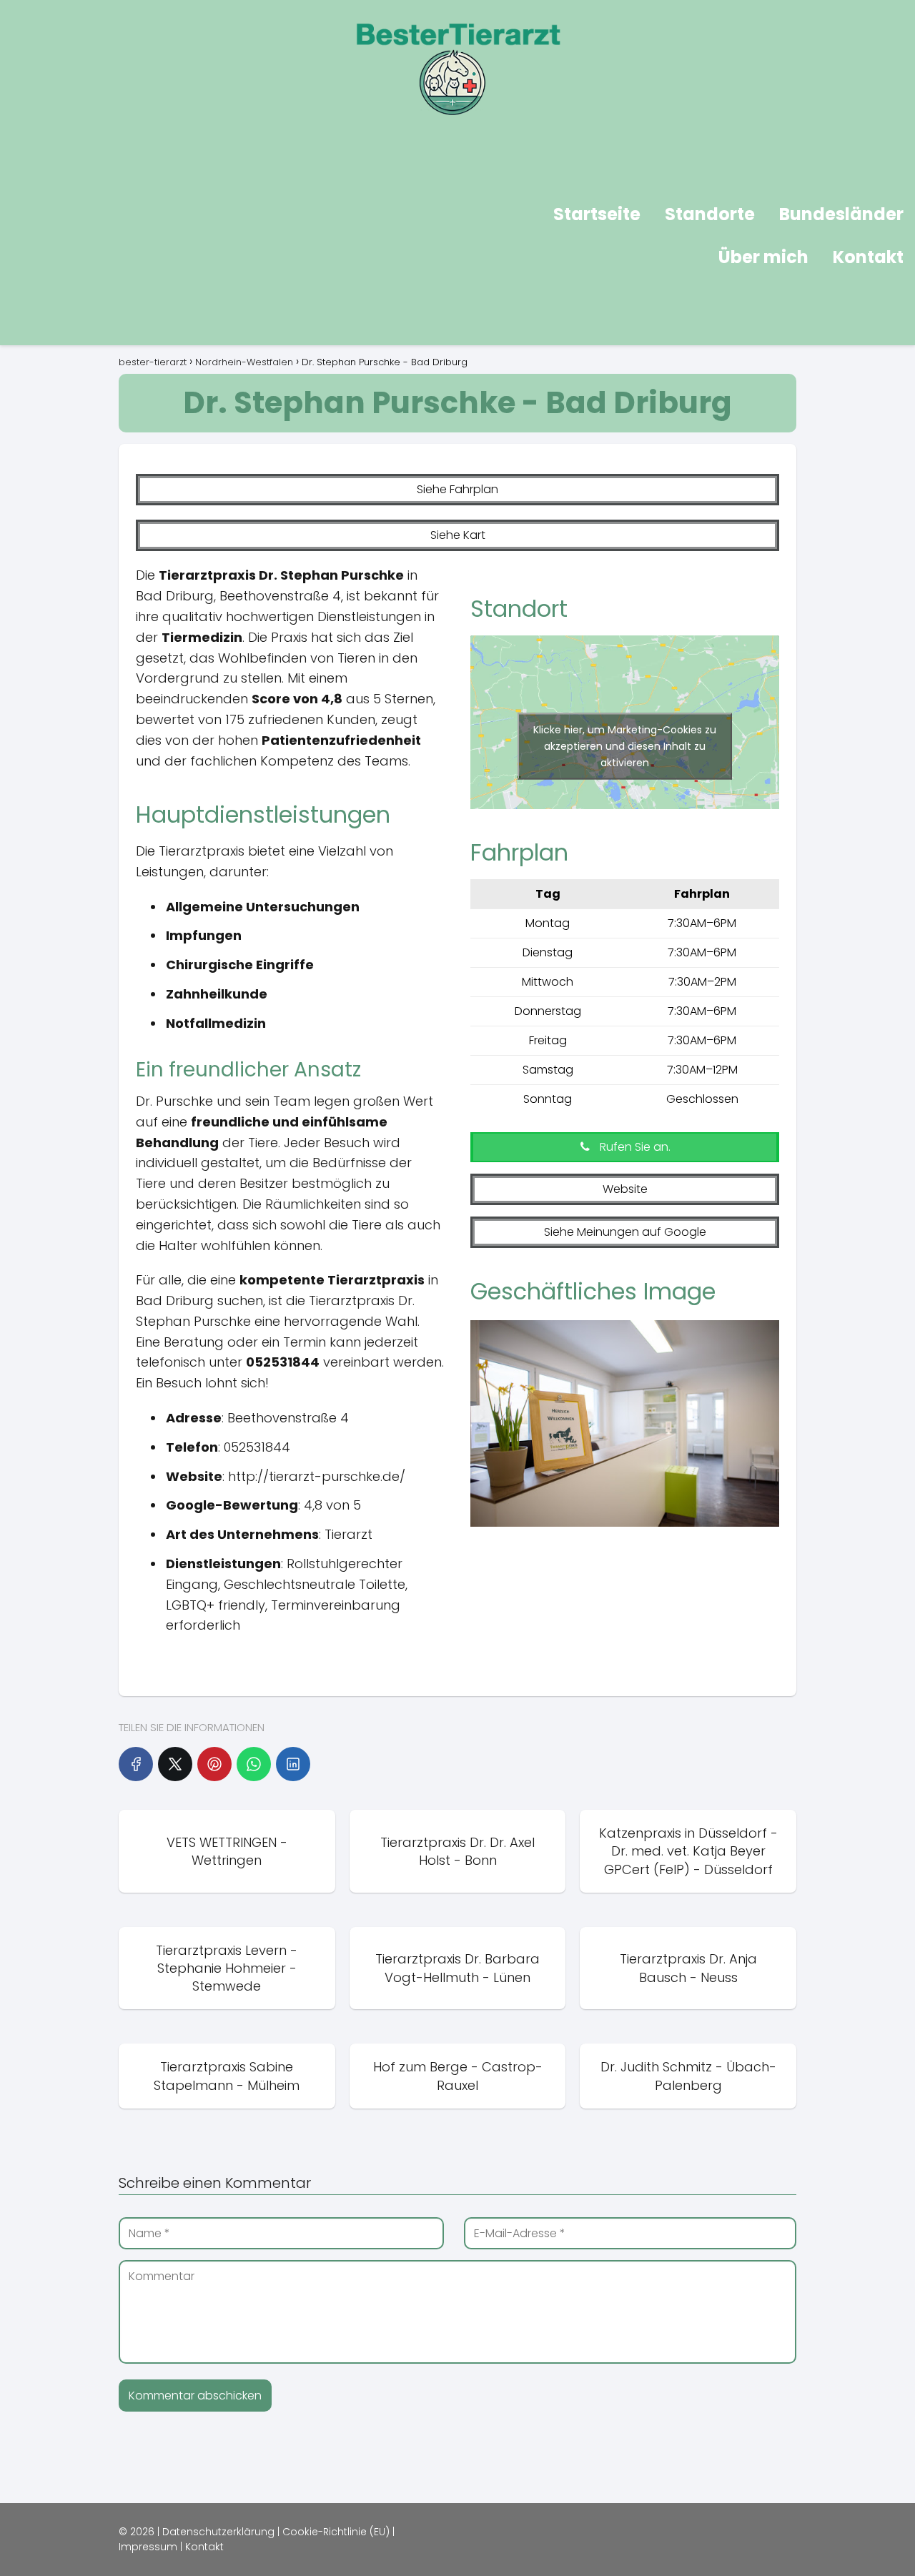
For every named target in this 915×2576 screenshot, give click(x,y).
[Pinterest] (214, 1764)
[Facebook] (136, 1764)
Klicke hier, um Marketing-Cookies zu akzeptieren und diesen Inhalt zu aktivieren (625, 746)
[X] (175, 1764)
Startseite (597, 214)
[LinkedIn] (293, 1764)
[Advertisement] (226, 238)
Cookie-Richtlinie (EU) (336, 2532)
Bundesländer (841, 214)
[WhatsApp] (254, 1764)
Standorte (710, 214)
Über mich (763, 257)
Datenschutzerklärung (218, 2532)
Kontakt (868, 257)
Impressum (148, 2547)
